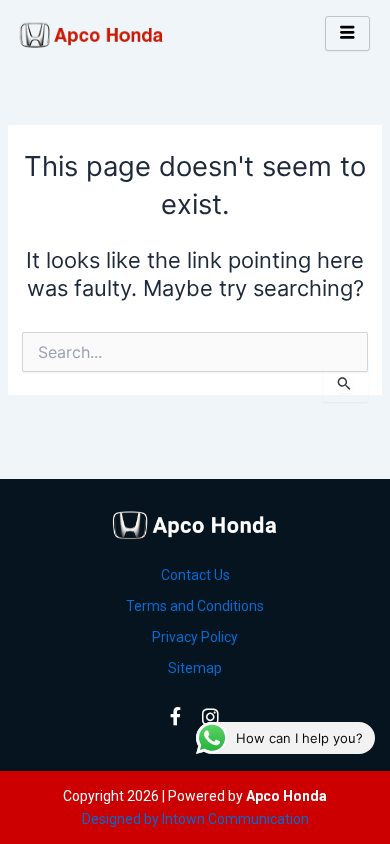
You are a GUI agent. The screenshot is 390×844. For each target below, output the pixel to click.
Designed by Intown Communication (195, 819)
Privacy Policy (195, 637)
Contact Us (195, 575)
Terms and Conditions (195, 606)
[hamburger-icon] (347, 33)
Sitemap (195, 668)
